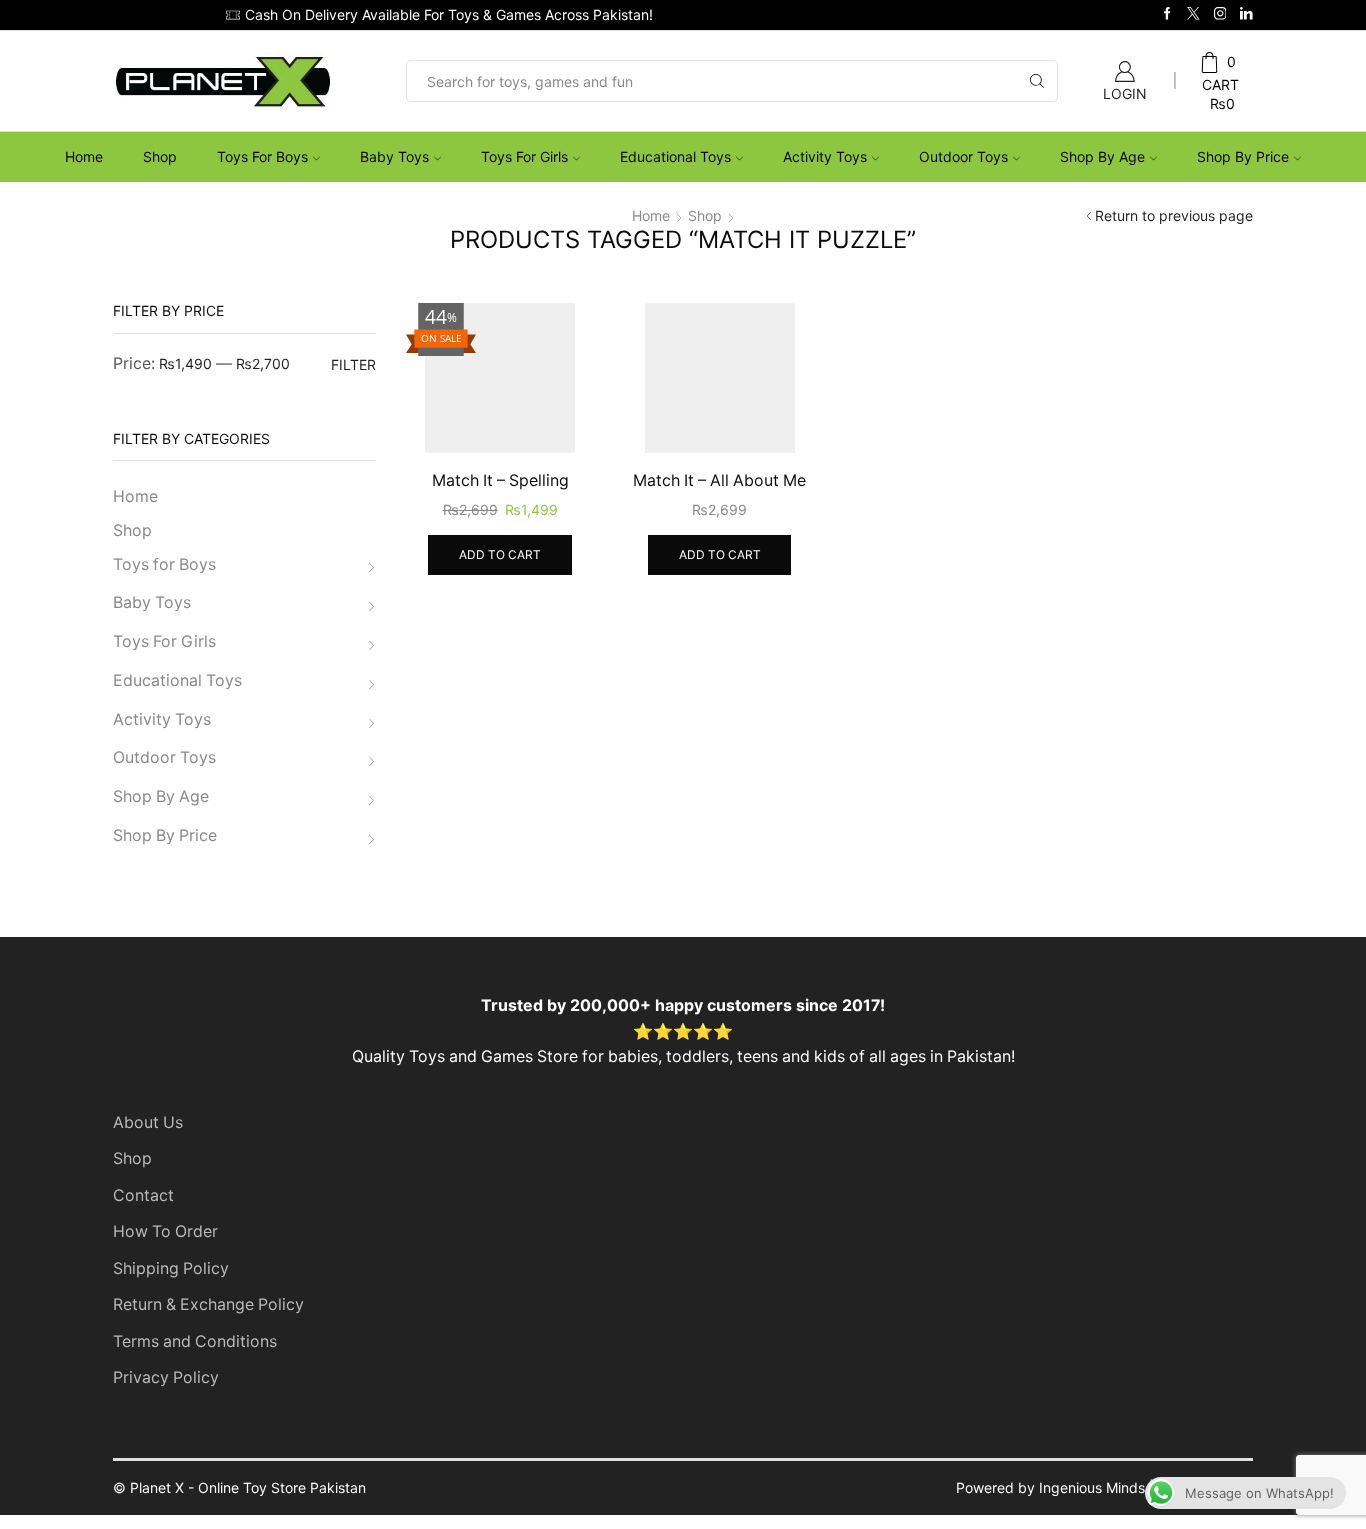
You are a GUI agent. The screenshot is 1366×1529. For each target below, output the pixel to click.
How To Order (165, 1231)
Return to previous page (1174, 215)
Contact (143, 1195)
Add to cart (500, 554)
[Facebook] (1167, 14)
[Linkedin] (1246, 14)
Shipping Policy (171, 1268)
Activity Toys (825, 156)
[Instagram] (1220, 14)
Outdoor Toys (963, 156)
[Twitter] (1193, 14)
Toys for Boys (262, 156)
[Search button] (1037, 81)
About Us (148, 1122)
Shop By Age (1102, 156)
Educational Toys (675, 156)
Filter (353, 364)
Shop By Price (1243, 156)
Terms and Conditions (195, 1341)
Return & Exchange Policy (208, 1304)
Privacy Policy (166, 1377)
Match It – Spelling (500, 480)
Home (84, 156)
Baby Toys (394, 156)
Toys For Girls (524, 156)
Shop (160, 156)
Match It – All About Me (719, 480)
